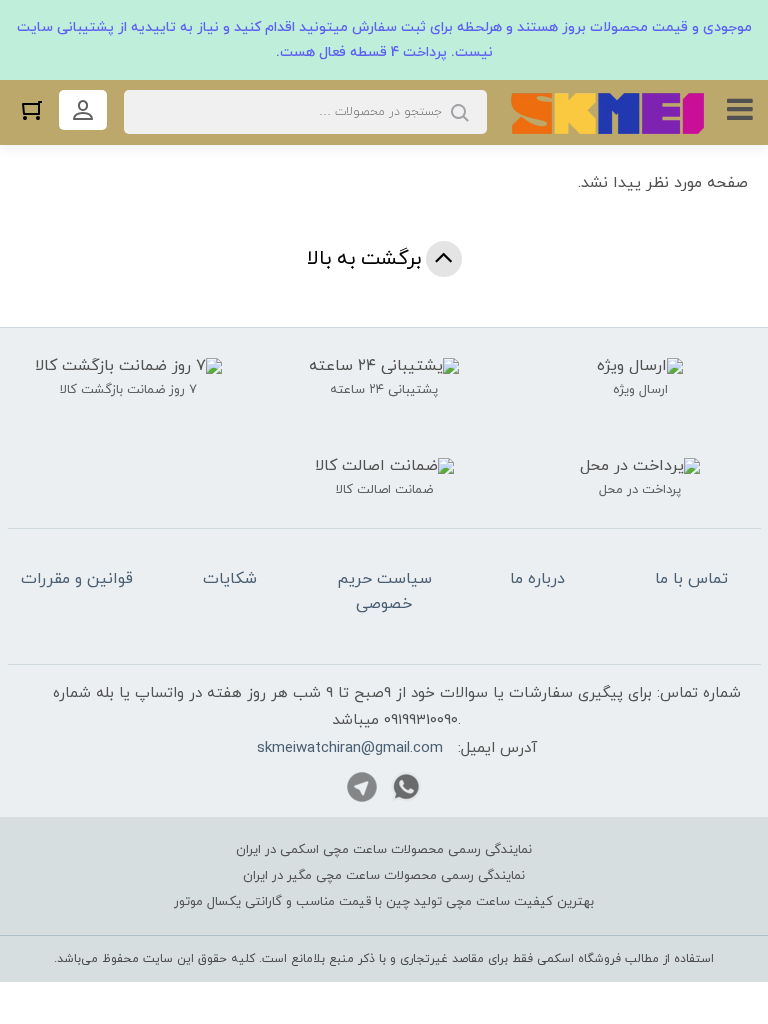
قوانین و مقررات (77, 579)
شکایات (230, 579)
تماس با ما (691, 579)
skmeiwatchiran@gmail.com (350, 748)
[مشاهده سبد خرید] (32, 109)
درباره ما (537, 579)
